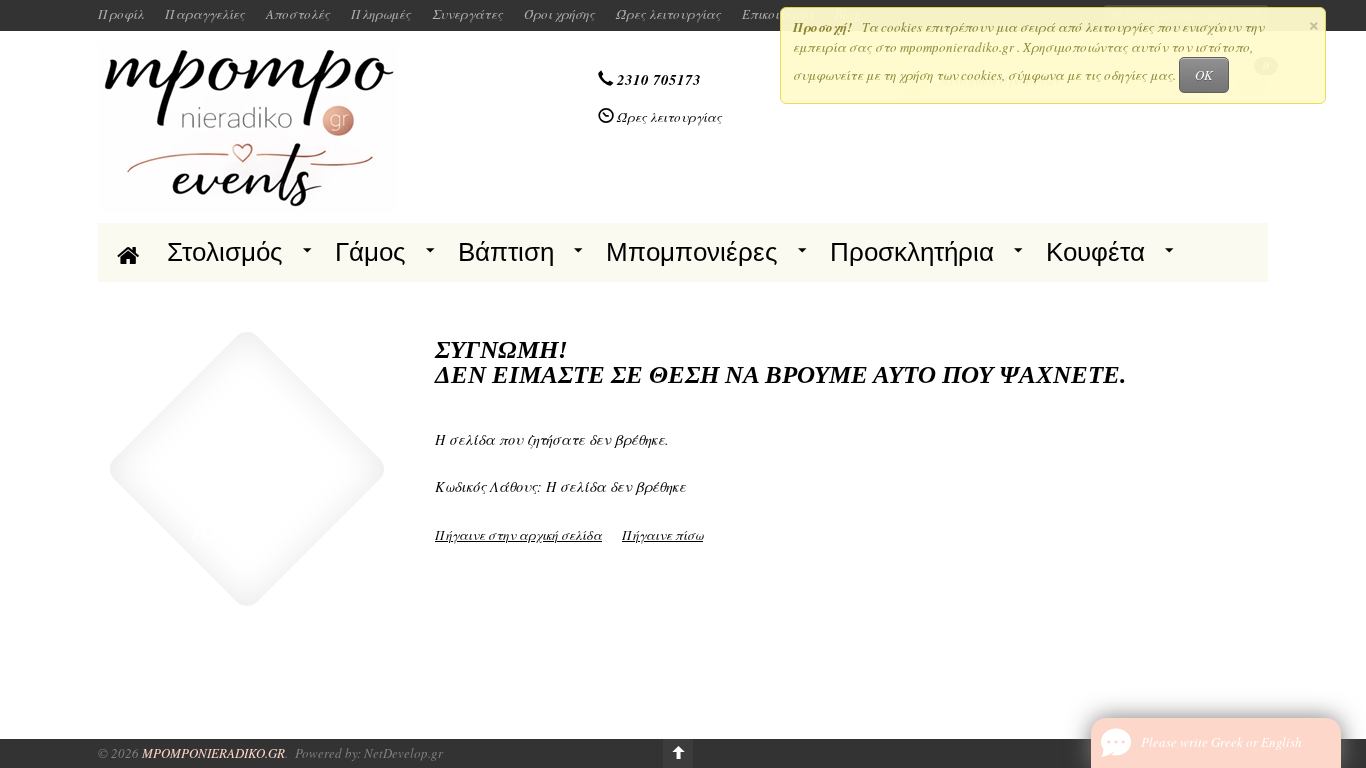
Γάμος (370, 252)
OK (1204, 75)
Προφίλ (121, 14)
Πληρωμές (381, 14)
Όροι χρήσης (559, 14)
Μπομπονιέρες (692, 252)
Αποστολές (298, 14)
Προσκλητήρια (912, 252)
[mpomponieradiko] (248, 125)
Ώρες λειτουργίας (668, 14)
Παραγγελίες (205, 14)
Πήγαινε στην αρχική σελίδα (518, 535)
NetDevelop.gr (403, 753)
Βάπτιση (506, 252)
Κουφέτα (1095, 252)
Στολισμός (225, 252)
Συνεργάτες (467, 14)
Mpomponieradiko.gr (213, 753)
